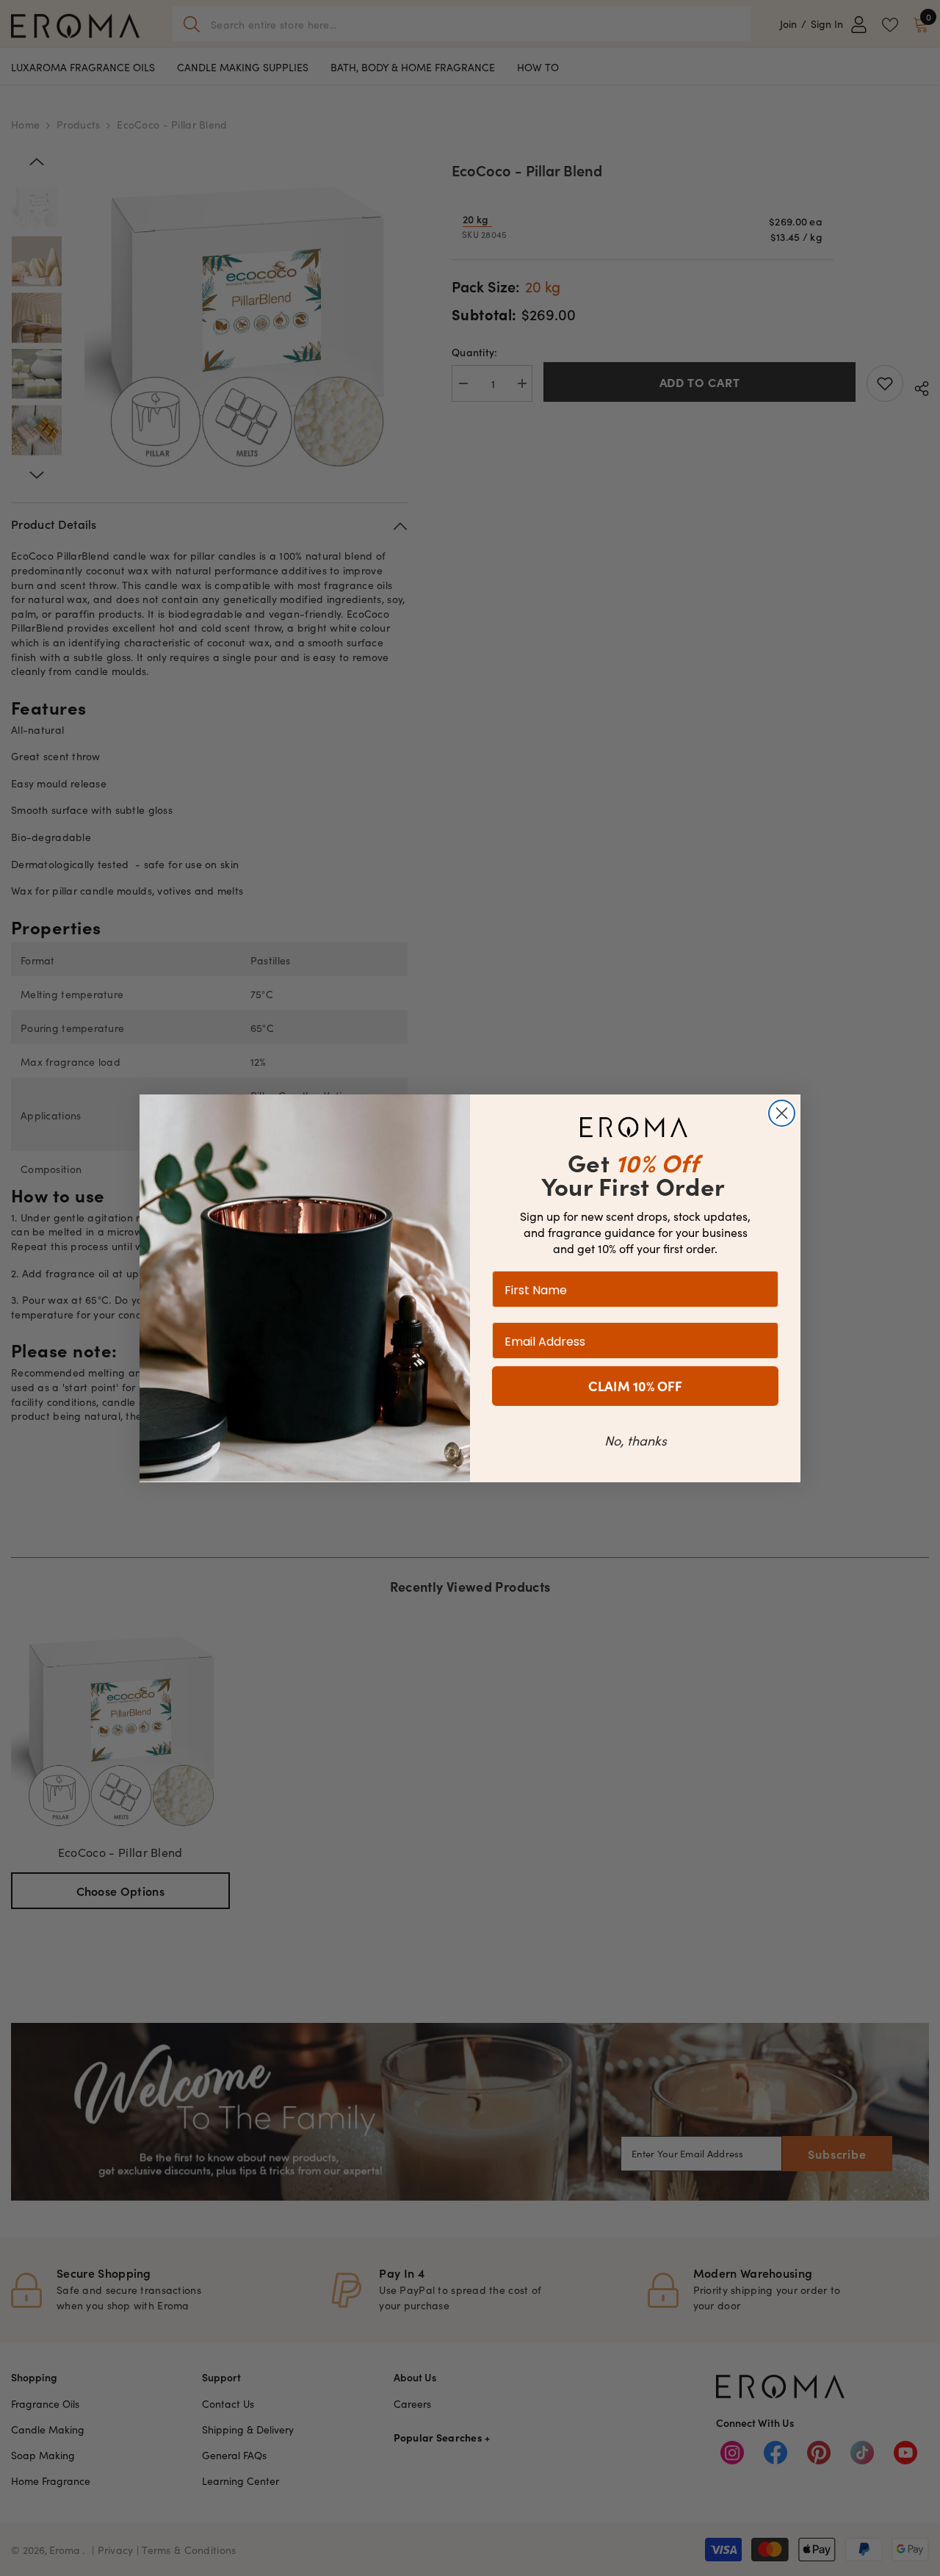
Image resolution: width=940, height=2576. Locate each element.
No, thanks (636, 1439)
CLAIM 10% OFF (635, 1385)
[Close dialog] (782, 1113)
